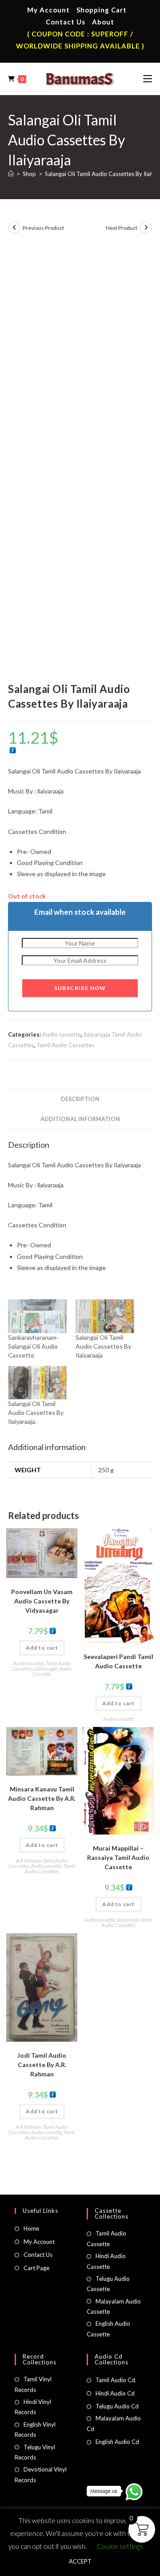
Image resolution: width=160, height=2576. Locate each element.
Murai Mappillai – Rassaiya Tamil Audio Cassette (118, 1857)
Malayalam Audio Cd (114, 2423)
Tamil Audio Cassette (106, 2238)
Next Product (122, 228)
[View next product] (146, 228)
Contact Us (66, 22)
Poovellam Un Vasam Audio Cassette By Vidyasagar (42, 1601)
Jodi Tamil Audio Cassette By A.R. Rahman (42, 2065)
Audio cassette (62, 1034)
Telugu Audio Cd (117, 2406)
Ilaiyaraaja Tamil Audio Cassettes (127, 1922)
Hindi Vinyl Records (33, 2407)
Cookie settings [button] (120, 2546)
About (103, 22)
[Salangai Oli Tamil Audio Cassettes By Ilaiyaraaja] (105, 1316)
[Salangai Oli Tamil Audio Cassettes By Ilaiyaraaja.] (37, 1383)
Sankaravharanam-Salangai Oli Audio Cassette (33, 1346)
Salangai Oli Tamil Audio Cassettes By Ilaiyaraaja (103, 1346)
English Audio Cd (117, 2442)
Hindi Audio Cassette (106, 2261)
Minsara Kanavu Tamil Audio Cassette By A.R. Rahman (42, 1798)
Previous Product (43, 228)
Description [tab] (80, 1099)
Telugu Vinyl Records (35, 2452)
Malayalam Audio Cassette (114, 2306)
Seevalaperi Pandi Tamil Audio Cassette (118, 1661)
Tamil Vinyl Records (33, 2384)
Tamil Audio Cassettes (65, 1045)
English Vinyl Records (35, 2430)
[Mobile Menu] (148, 79)
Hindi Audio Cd (115, 2393)
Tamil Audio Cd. (116, 2380)
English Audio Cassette (108, 2329)
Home (31, 2228)
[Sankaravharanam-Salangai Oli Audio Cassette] (37, 1316)
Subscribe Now (80, 988)
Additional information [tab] (80, 1119)
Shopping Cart (102, 10)
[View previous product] (14, 228)
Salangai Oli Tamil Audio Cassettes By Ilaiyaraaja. (36, 1412)
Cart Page (36, 2268)
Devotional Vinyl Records (41, 2474)
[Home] (11, 174)
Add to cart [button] (42, 1648)
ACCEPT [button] (80, 2561)
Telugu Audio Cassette (108, 2284)
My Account (48, 10)
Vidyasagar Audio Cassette (52, 1671)
